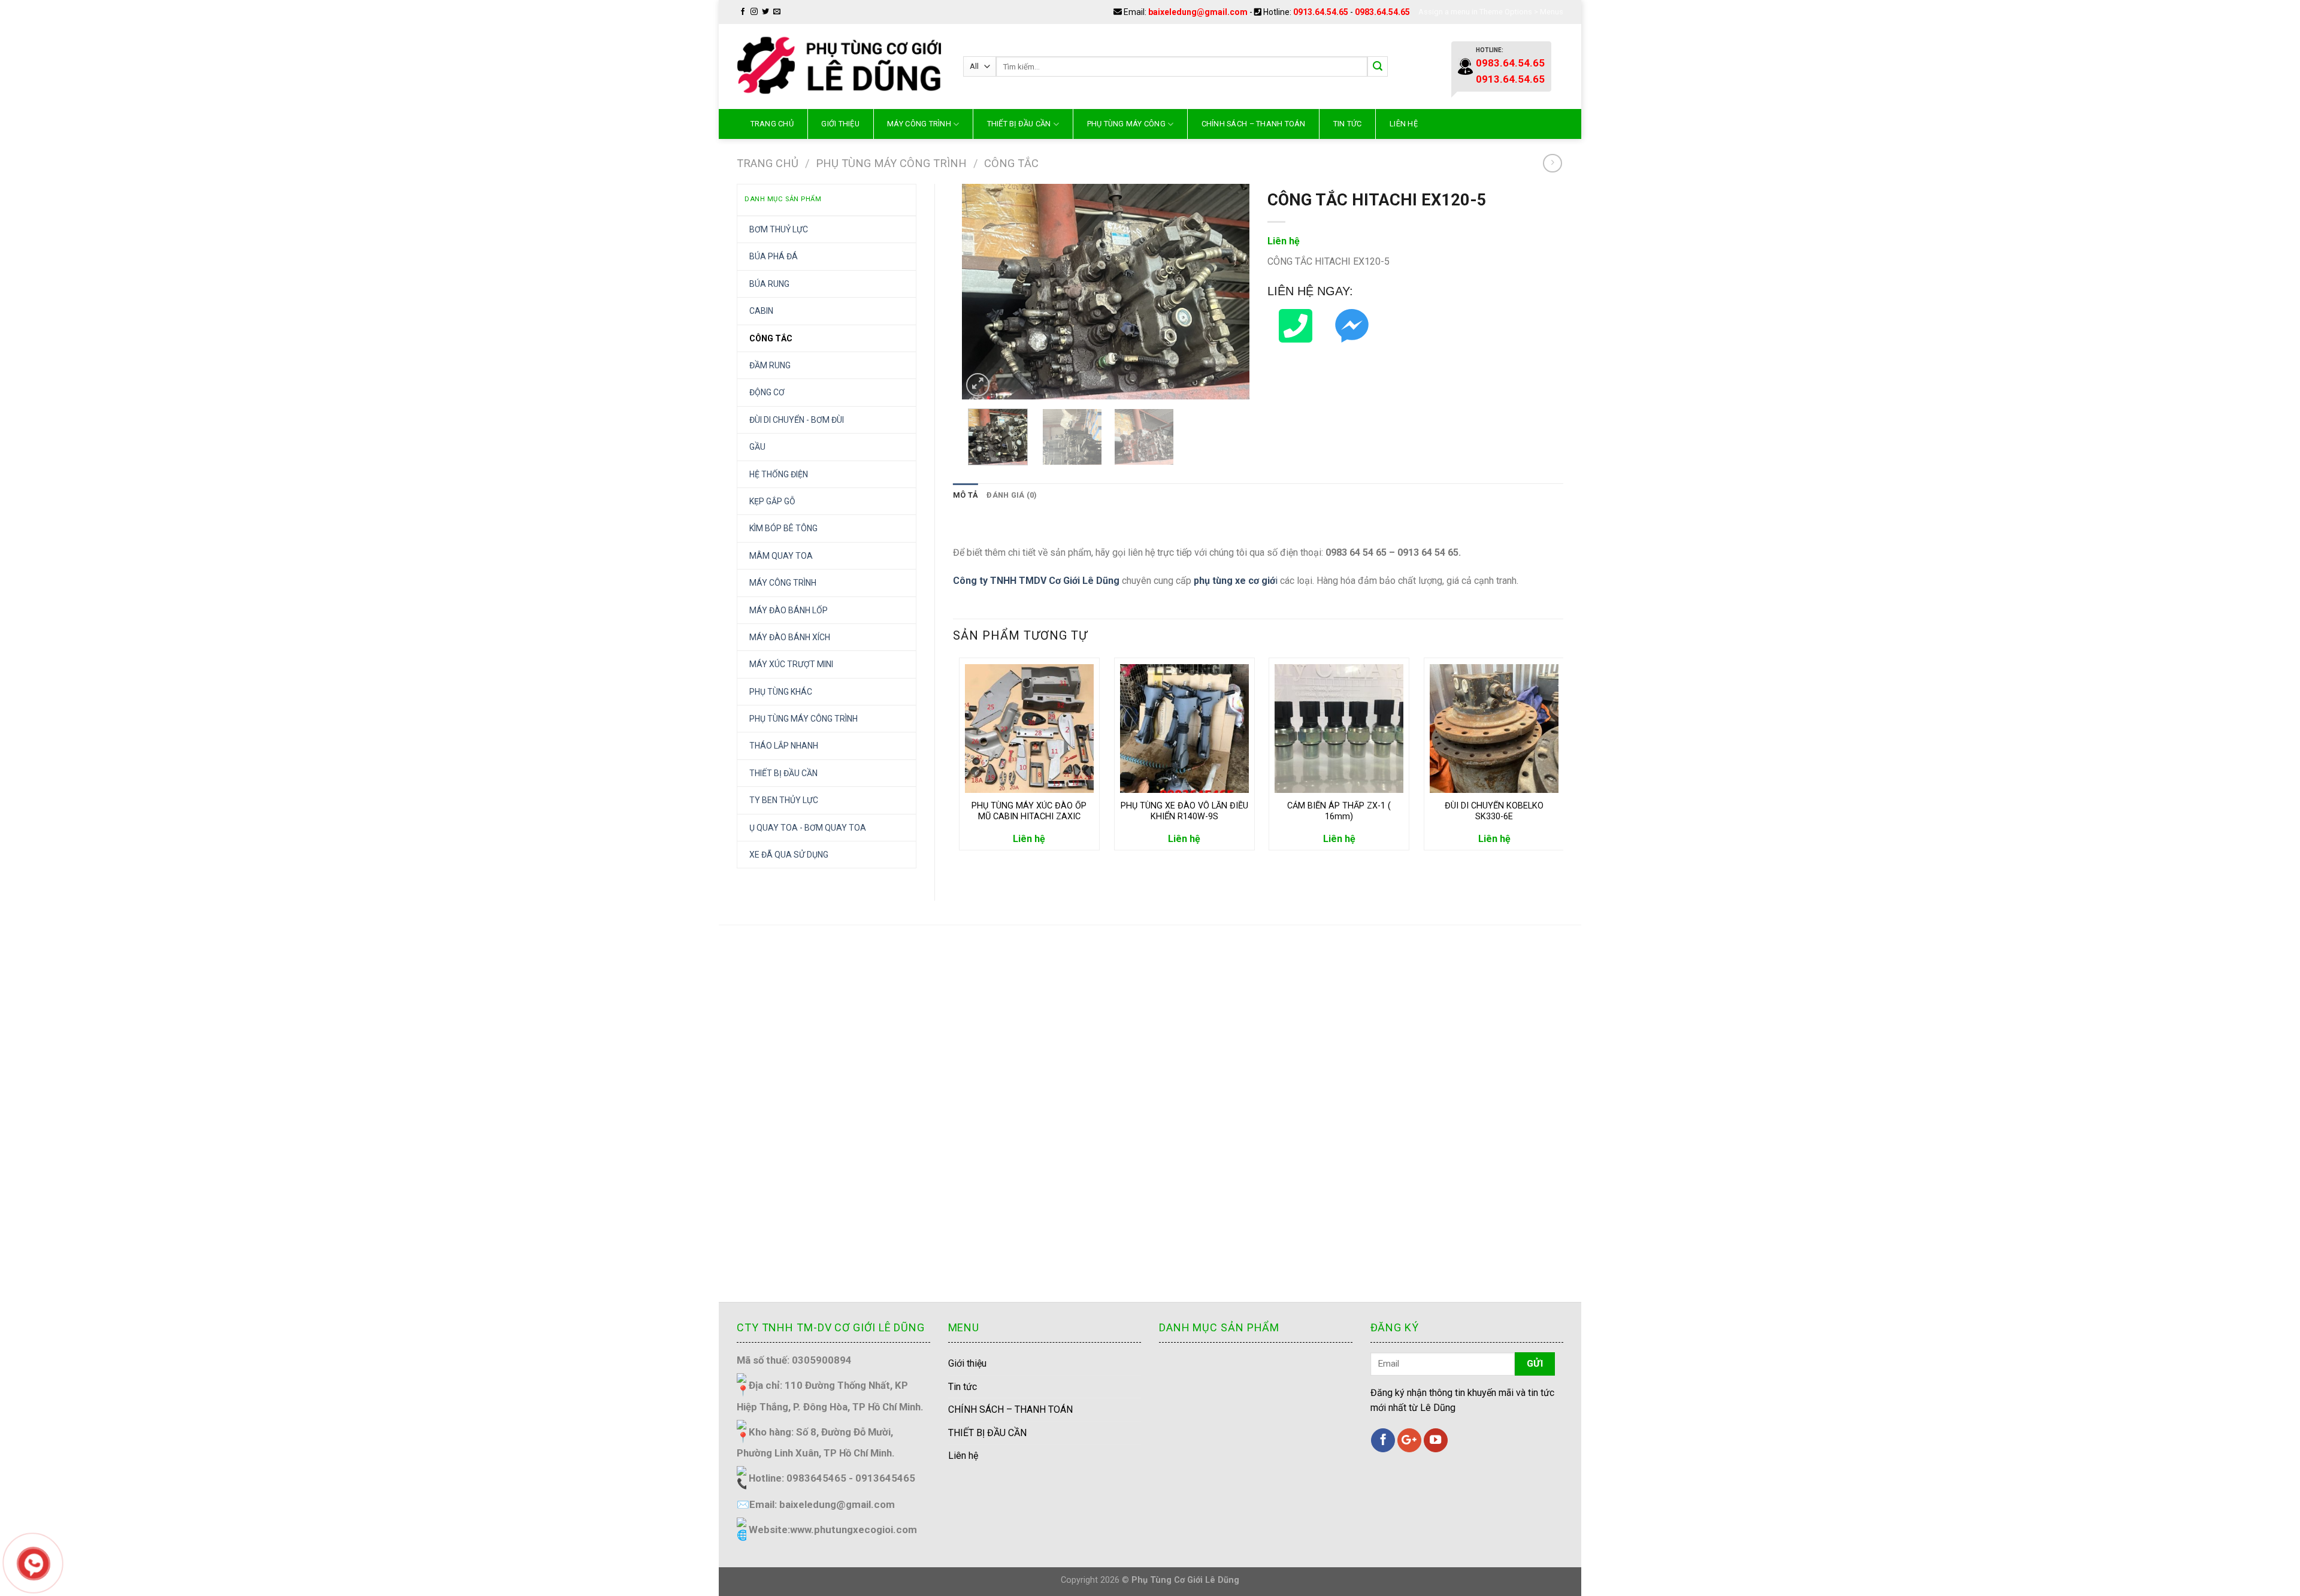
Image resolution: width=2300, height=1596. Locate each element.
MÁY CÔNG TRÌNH (919, 124)
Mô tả (966, 495)
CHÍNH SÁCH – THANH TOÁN (1254, 124)
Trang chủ (772, 124)
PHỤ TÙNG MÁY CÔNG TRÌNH (891, 163)
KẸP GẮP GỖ (772, 501)
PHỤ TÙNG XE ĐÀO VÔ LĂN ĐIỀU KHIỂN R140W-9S (1184, 811)
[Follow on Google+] (1409, 1440)
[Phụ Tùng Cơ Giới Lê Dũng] (841, 66)
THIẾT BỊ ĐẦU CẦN (1019, 124)
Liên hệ (1404, 124)
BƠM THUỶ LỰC (779, 229)
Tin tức (1348, 124)
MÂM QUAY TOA (781, 556)
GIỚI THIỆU (840, 124)
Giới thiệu (967, 1363)
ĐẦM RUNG (770, 365)
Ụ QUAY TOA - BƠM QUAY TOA (808, 828)
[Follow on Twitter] (765, 12)
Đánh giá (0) (1012, 495)
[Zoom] (978, 385)
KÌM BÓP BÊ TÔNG (783, 528)
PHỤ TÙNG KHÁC (781, 692)
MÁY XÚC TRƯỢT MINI (791, 664)
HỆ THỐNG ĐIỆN (779, 474)
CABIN (761, 311)
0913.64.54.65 (1321, 12)
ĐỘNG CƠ (767, 392)
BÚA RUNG (769, 284)
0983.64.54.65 (1382, 12)
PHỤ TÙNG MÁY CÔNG (1126, 124)
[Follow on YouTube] (1436, 1440)
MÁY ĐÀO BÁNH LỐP (789, 610)
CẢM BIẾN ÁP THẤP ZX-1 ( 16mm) (1339, 811)
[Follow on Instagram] (754, 12)
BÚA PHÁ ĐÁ (774, 256)
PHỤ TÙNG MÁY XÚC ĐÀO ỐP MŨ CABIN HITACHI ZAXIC (1029, 811)
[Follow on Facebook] (743, 12)
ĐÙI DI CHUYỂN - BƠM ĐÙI (797, 420)
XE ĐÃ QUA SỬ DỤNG (789, 855)
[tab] (966, 495)
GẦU (757, 447)
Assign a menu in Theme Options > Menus (1491, 12)
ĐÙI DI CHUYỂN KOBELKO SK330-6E (1494, 811)
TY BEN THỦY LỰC (784, 800)
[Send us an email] (777, 12)
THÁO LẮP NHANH (784, 746)
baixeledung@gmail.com (1198, 12)
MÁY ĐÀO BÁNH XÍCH (790, 637)
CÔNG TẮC (1011, 163)
